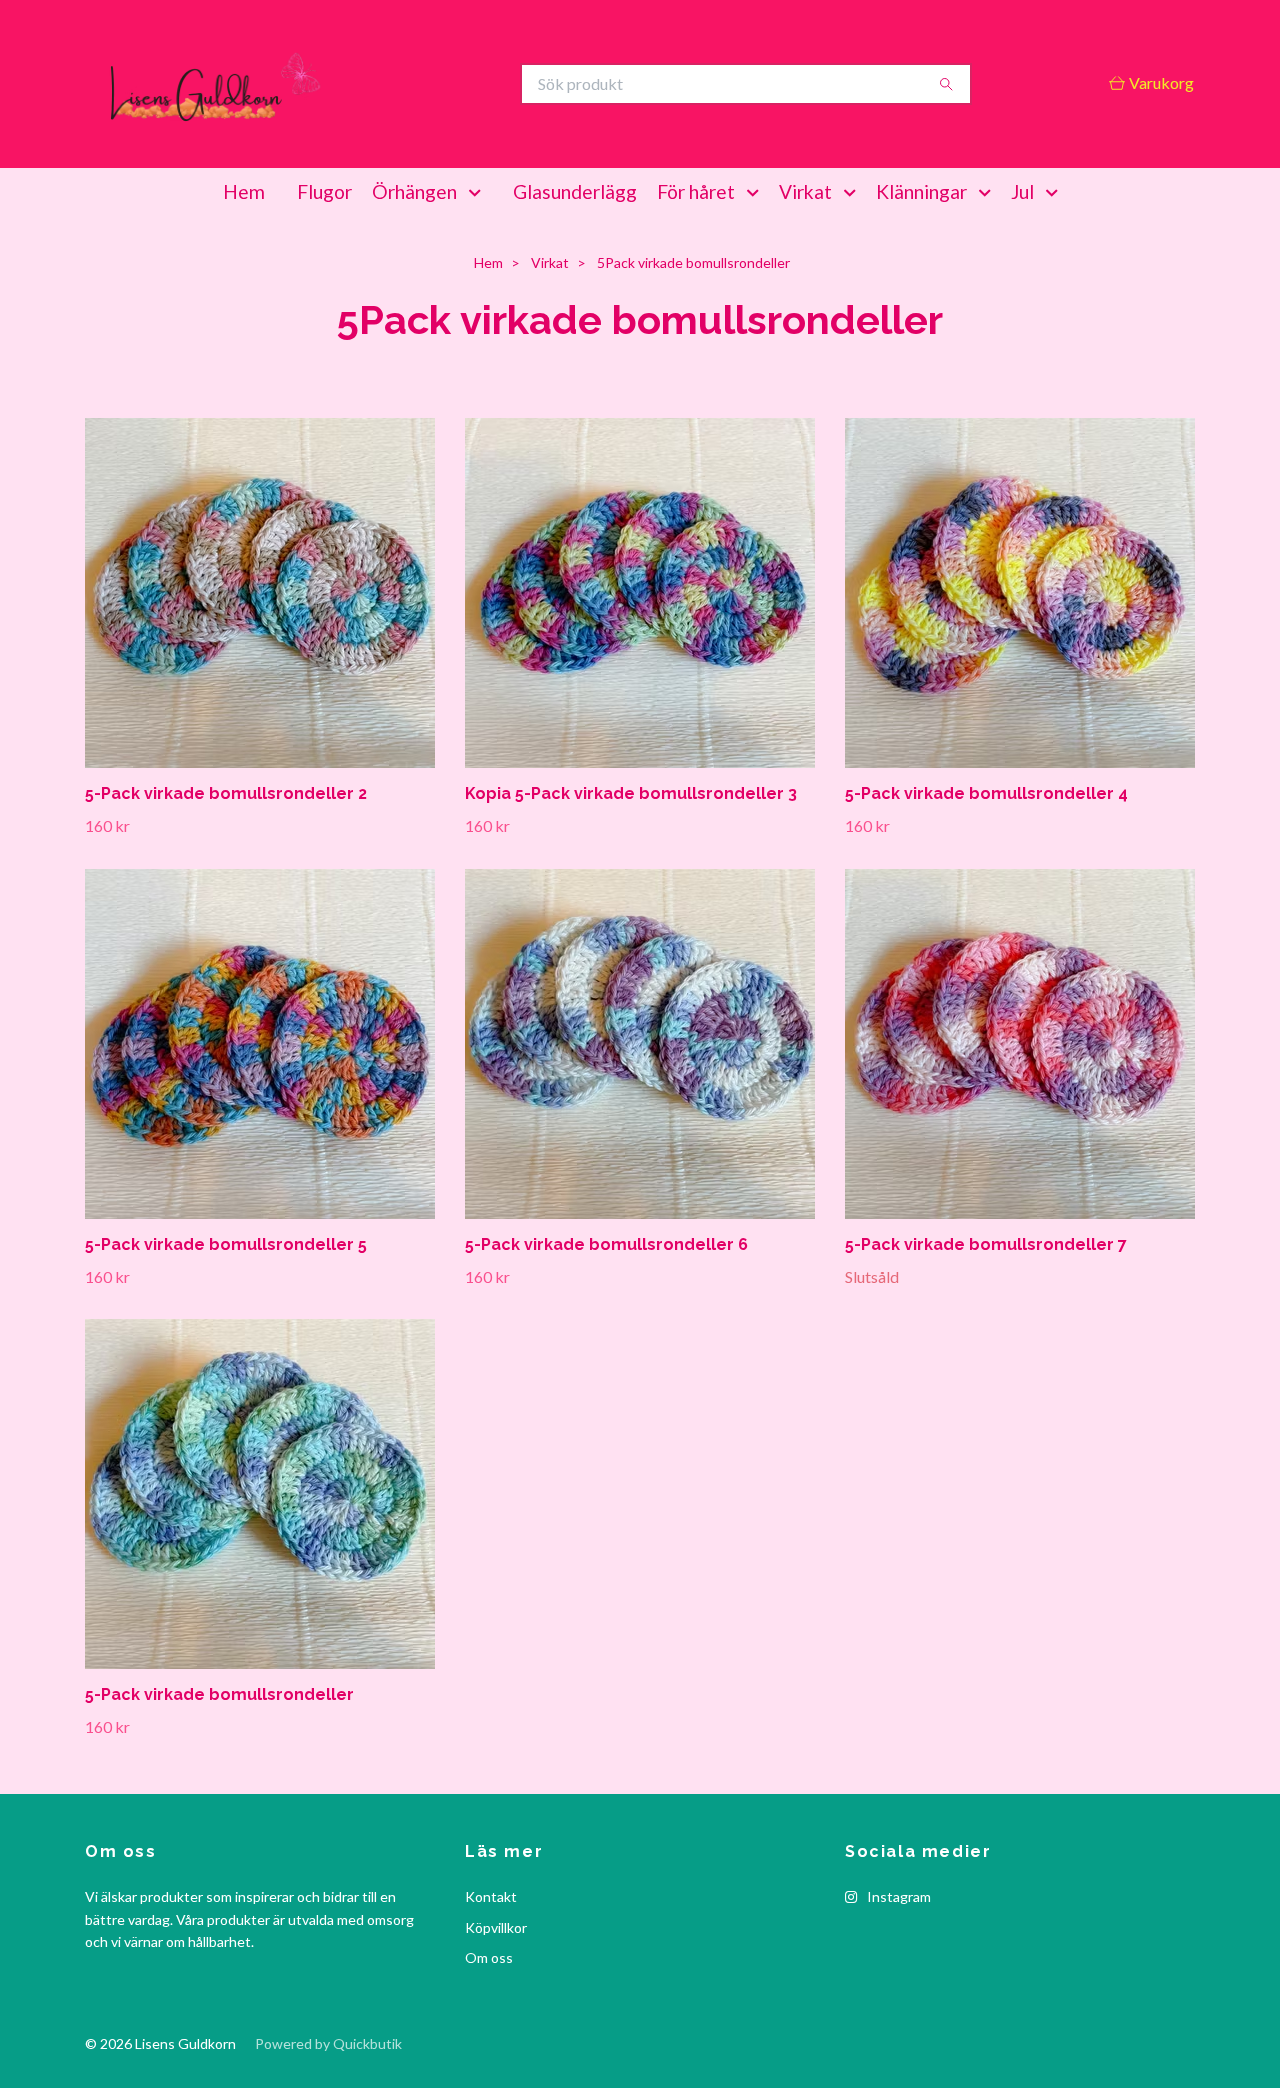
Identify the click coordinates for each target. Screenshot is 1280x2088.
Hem (244, 191)
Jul (1022, 191)
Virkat (805, 191)
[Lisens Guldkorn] (363, 84)
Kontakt (491, 1896)
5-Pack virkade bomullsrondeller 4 (986, 793)
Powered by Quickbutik (328, 2043)
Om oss (489, 1957)
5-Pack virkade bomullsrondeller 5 (226, 1244)
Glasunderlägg (575, 191)
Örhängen (414, 191)
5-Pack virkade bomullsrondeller (219, 1694)
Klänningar (921, 191)
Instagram (897, 1896)
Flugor (324, 191)
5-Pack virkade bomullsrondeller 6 (606, 1244)
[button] (479, 192)
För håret (696, 191)
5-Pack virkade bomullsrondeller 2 (226, 793)
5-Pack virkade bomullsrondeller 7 (986, 1244)
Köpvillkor (496, 1927)
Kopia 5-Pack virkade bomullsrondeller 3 (631, 793)
